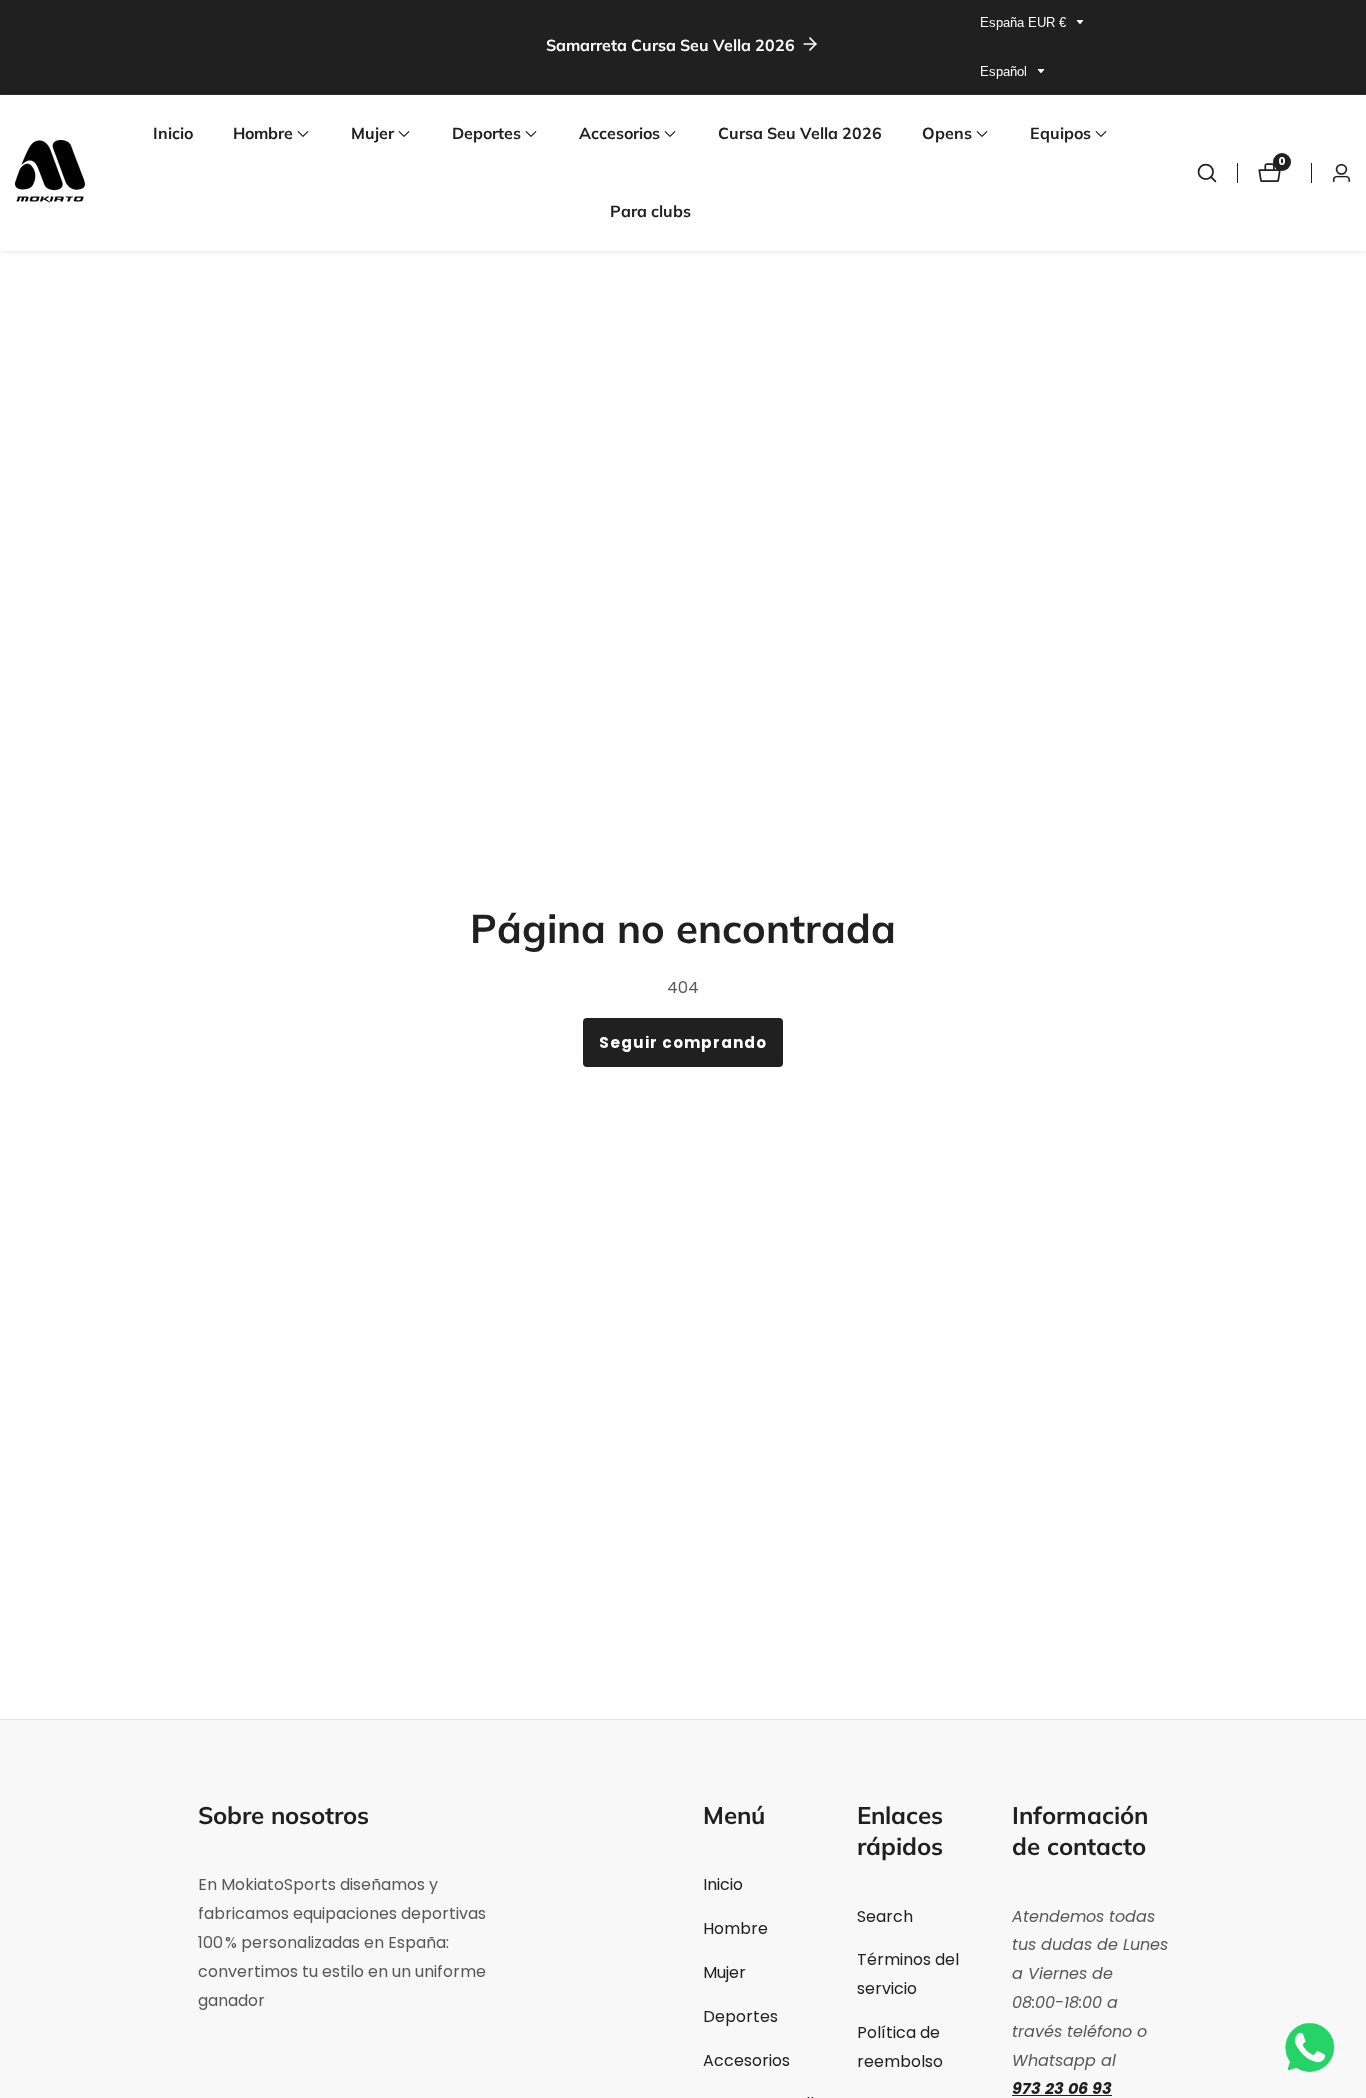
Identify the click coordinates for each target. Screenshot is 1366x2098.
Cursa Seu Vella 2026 (800, 133)
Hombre (735, 1928)
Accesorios (746, 2060)
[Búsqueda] (1207, 173)
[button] (263, 134)
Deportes (740, 2016)
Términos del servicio (908, 1974)
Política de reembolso (900, 2047)
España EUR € (1025, 22)
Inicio (173, 133)
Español (1005, 71)
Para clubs (650, 211)
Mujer (724, 1972)
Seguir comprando (683, 1042)
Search (885, 1916)
